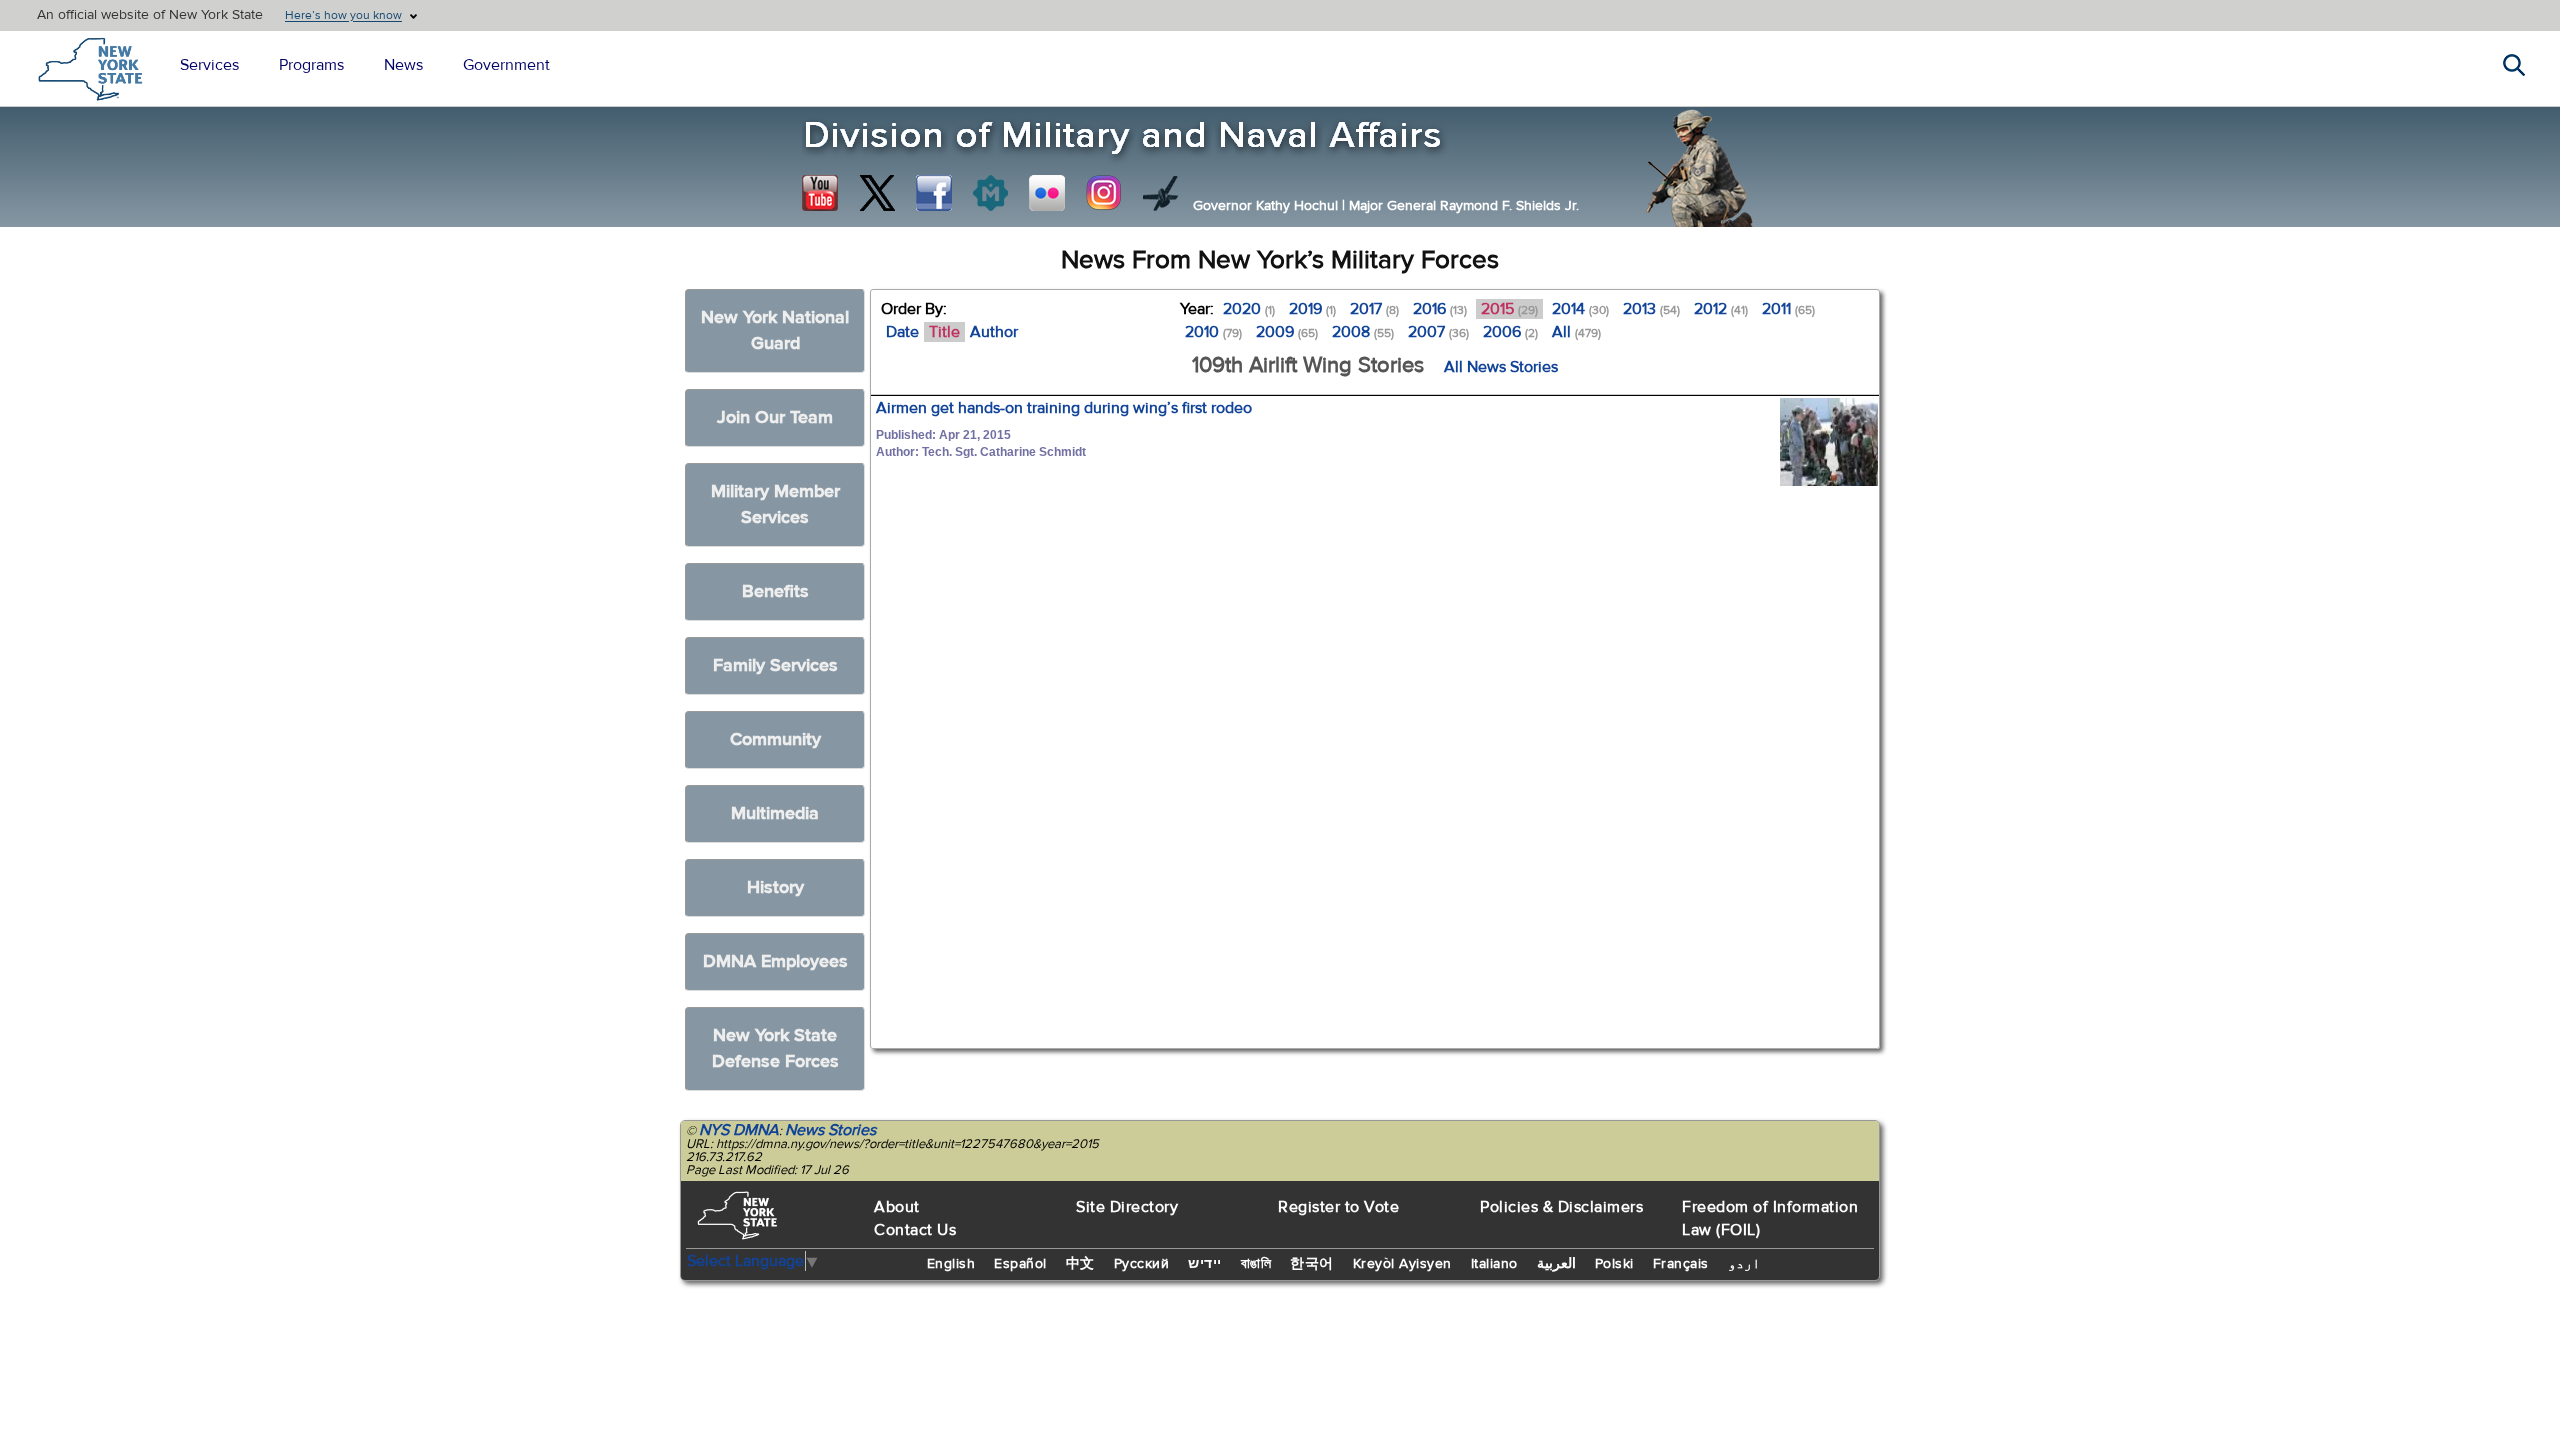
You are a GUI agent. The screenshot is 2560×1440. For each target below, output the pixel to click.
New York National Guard (775, 330)
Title (944, 332)
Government (506, 65)
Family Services (775, 665)
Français (1681, 1264)
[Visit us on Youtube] (820, 193)
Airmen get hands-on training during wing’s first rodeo (1064, 408)
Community (775, 739)
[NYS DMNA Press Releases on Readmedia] (990, 193)
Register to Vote (1338, 1207)
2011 (1788, 309)
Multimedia (775, 813)
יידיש (1205, 1264)
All (1576, 332)
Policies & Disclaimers (1561, 1207)
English (951, 1264)
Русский (1142, 1264)
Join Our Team (775, 417)
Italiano (1494, 1264)
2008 (1363, 332)
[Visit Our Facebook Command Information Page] (934, 193)
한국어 (1312, 1264)
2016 (1440, 309)
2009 (1287, 332)
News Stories (830, 1130)
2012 (1721, 309)
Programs (311, 65)
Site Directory (1127, 1207)
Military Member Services (775, 504)
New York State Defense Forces (775, 1048)
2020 (1249, 309)
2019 (1312, 309)
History (775, 887)
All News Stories (1501, 367)
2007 (1438, 332)
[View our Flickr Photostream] (1047, 193)
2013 (1651, 309)
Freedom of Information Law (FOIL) (1770, 1218)
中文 (1080, 1264)
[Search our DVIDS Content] (1161, 193)
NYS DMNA (739, 1130)
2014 (1580, 309)
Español (1020, 1264)
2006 (1510, 332)
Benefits (775, 591)
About (897, 1207)
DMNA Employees (775, 961)
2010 (1213, 332)
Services (209, 65)
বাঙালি (1256, 1264)
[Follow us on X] (877, 193)
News (403, 65)
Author (994, 332)
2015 (1509, 309)
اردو (1744, 1264)
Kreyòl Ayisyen (1402, 1264)
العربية (1556, 1264)
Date (902, 332)
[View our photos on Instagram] (1104, 193)
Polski (1614, 1264)
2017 (1374, 309)
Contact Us (915, 1230)
